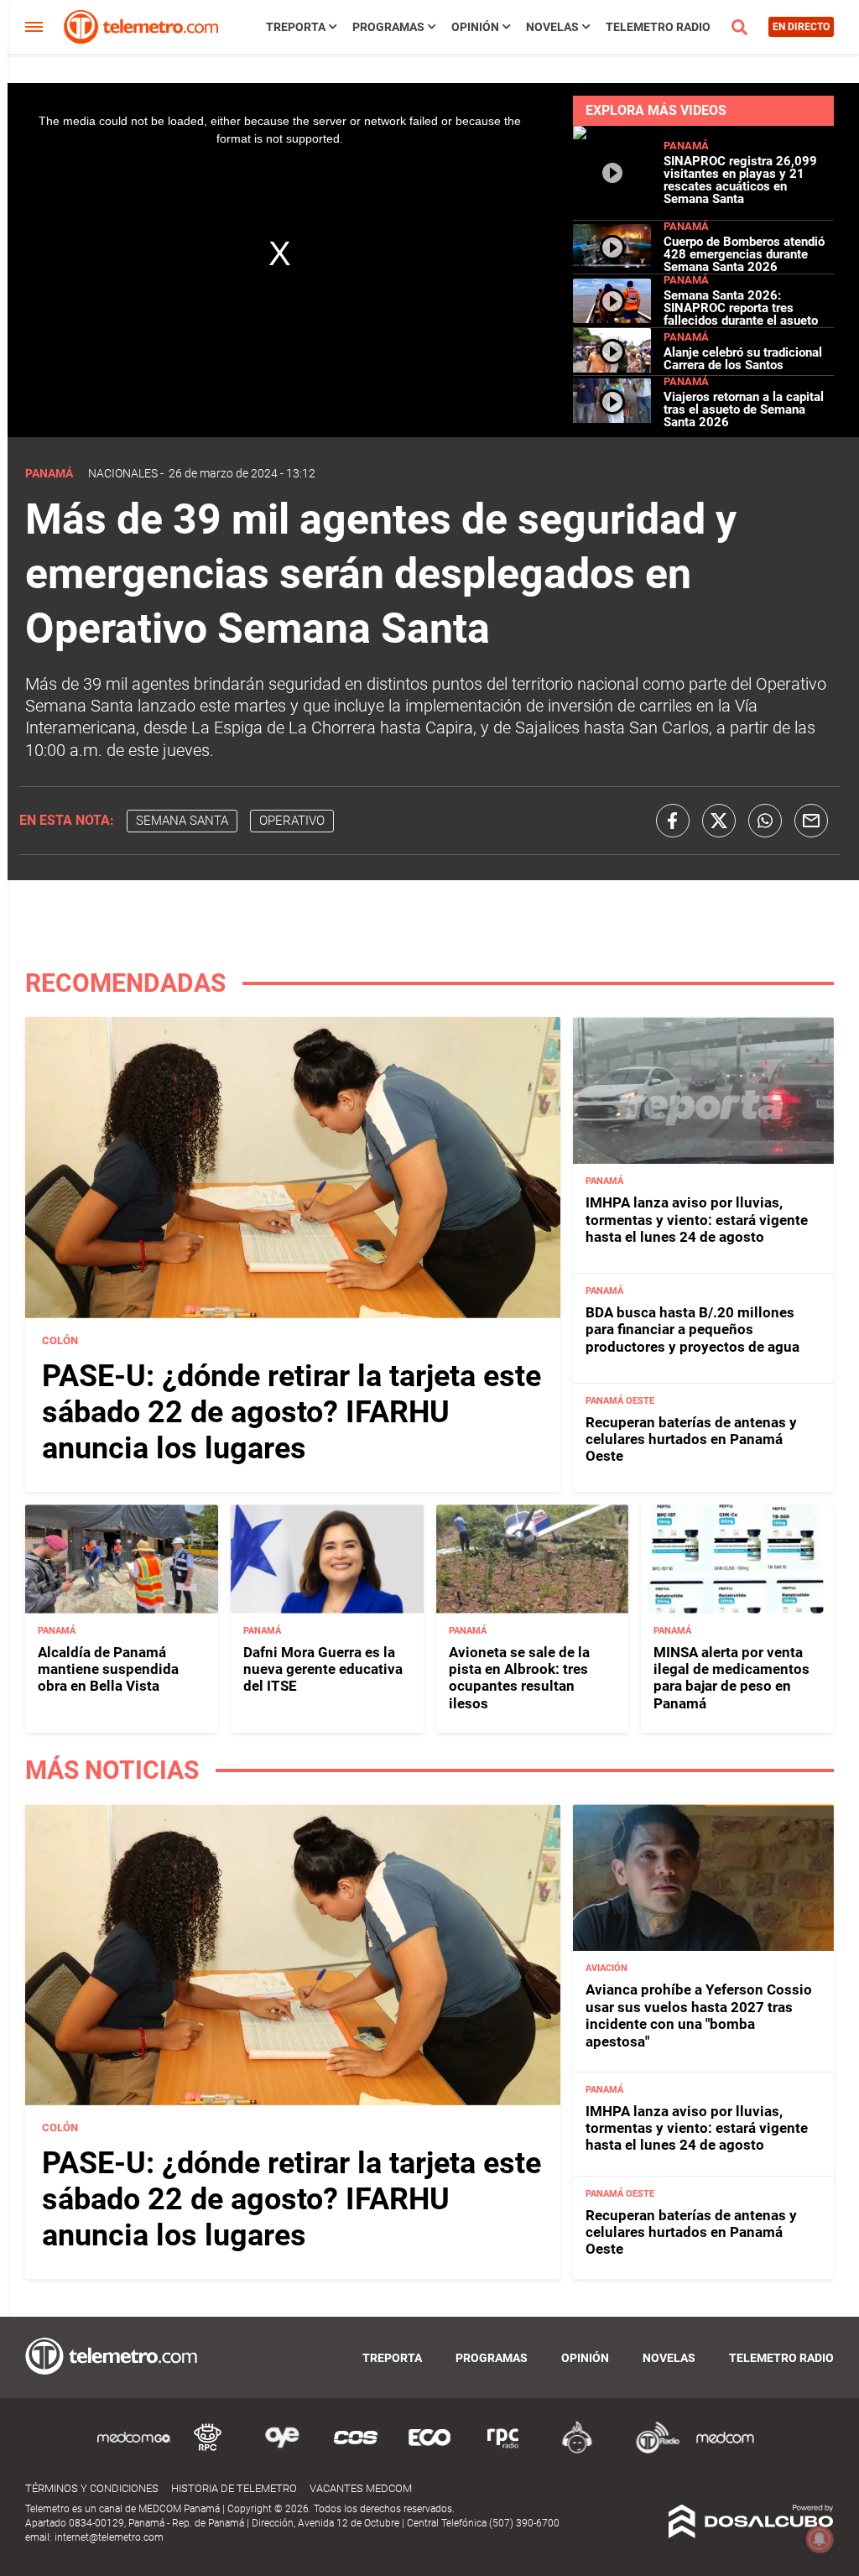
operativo (292, 821)
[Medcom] (725, 2451)
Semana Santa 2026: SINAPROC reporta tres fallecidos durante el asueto (741, 308)
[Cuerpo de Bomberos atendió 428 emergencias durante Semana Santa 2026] (612, 263)
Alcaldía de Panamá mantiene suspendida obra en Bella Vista (108, 1669)
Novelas (552, 27)
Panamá (686, 146)
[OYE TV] (282, 2451)
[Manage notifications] (820, 2539)
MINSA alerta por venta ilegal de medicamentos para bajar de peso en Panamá (731, 1678)
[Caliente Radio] (577, 2451)
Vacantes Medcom (361, 2488)
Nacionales (123, 473)
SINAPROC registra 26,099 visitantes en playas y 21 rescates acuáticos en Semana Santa (740, 180)
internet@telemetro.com (109, 2537)
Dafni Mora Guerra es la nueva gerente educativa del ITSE (323, 1669)
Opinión (475, 27)
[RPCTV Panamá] (208, 2451)
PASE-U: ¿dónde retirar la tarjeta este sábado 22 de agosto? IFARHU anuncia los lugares (292, 1412)
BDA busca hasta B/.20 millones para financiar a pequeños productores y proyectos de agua (692, 1330)
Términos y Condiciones (92, 2488)
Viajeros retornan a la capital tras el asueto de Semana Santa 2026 (744, 409)
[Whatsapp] (765, 821)
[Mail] (811, 821)
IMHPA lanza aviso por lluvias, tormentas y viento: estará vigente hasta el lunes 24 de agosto (697, 1220)
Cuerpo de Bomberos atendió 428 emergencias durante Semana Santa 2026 (744, 254)
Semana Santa (182, 821)
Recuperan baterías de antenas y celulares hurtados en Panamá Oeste (691, 1439)
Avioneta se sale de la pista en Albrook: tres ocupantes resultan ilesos (519, 1678)
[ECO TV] (429, 2451)
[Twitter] (719, 821)
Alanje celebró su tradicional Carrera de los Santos (743, 359)
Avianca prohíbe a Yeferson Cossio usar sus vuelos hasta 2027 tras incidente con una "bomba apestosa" (699, 2015)
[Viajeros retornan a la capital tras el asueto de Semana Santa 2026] (612, 418)
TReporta (296, 27)
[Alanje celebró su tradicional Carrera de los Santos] (612, 368)
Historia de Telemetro (234, 2488)
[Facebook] (673, 821)
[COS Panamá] (356, 2451)
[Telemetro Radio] (651, 2451)
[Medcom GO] (134, 2451)
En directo (801, 27)
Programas (388, 27)
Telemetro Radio (658, 27)
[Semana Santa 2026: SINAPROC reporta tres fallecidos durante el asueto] (612, 316)
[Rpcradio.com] (503, 2451)
